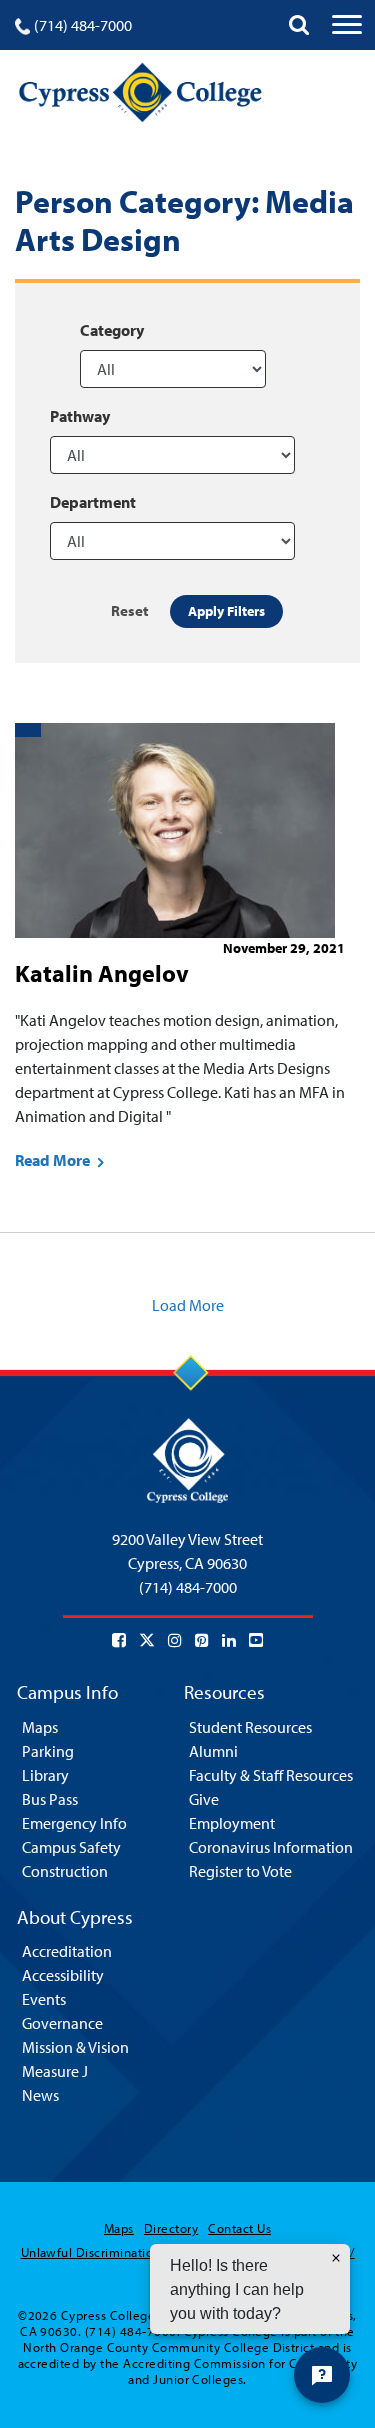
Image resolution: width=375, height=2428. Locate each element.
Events (44, 1999)
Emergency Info (74, 1823)
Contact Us (239, 2228)
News (40, 2095)
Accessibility (63, 1975)
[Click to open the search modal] (299, 25)
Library (45, 1775)
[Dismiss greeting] (336, 2258)
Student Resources (250, 1727)
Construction (65, 1871)
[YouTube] (256, 1640)
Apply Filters (226, 611)
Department (93, 502)
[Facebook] (119, 1640)
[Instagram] (175, 1640)
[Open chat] (322, 2375)
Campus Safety (71, 1847)
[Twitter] (147, 1640)
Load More (188, 1305)
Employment (232, 1823)
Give (204, 1799)
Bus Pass (50, 1799)
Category (112, 330)
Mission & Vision (75, 2047)
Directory (171, 2228)
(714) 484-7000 (83, 25)
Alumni (213, 1751)
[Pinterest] (202, 1640)
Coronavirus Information (271, 1847)
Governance (62, 2023)
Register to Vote (240, 1871)
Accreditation (67, 1951)
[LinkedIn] (229, 1640)
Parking (48, 1751)
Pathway (80, 416)
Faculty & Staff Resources (271, 1775)
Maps (40, 1727)
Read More (54, 1160)
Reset (130, 610)
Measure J (55, 2071)
